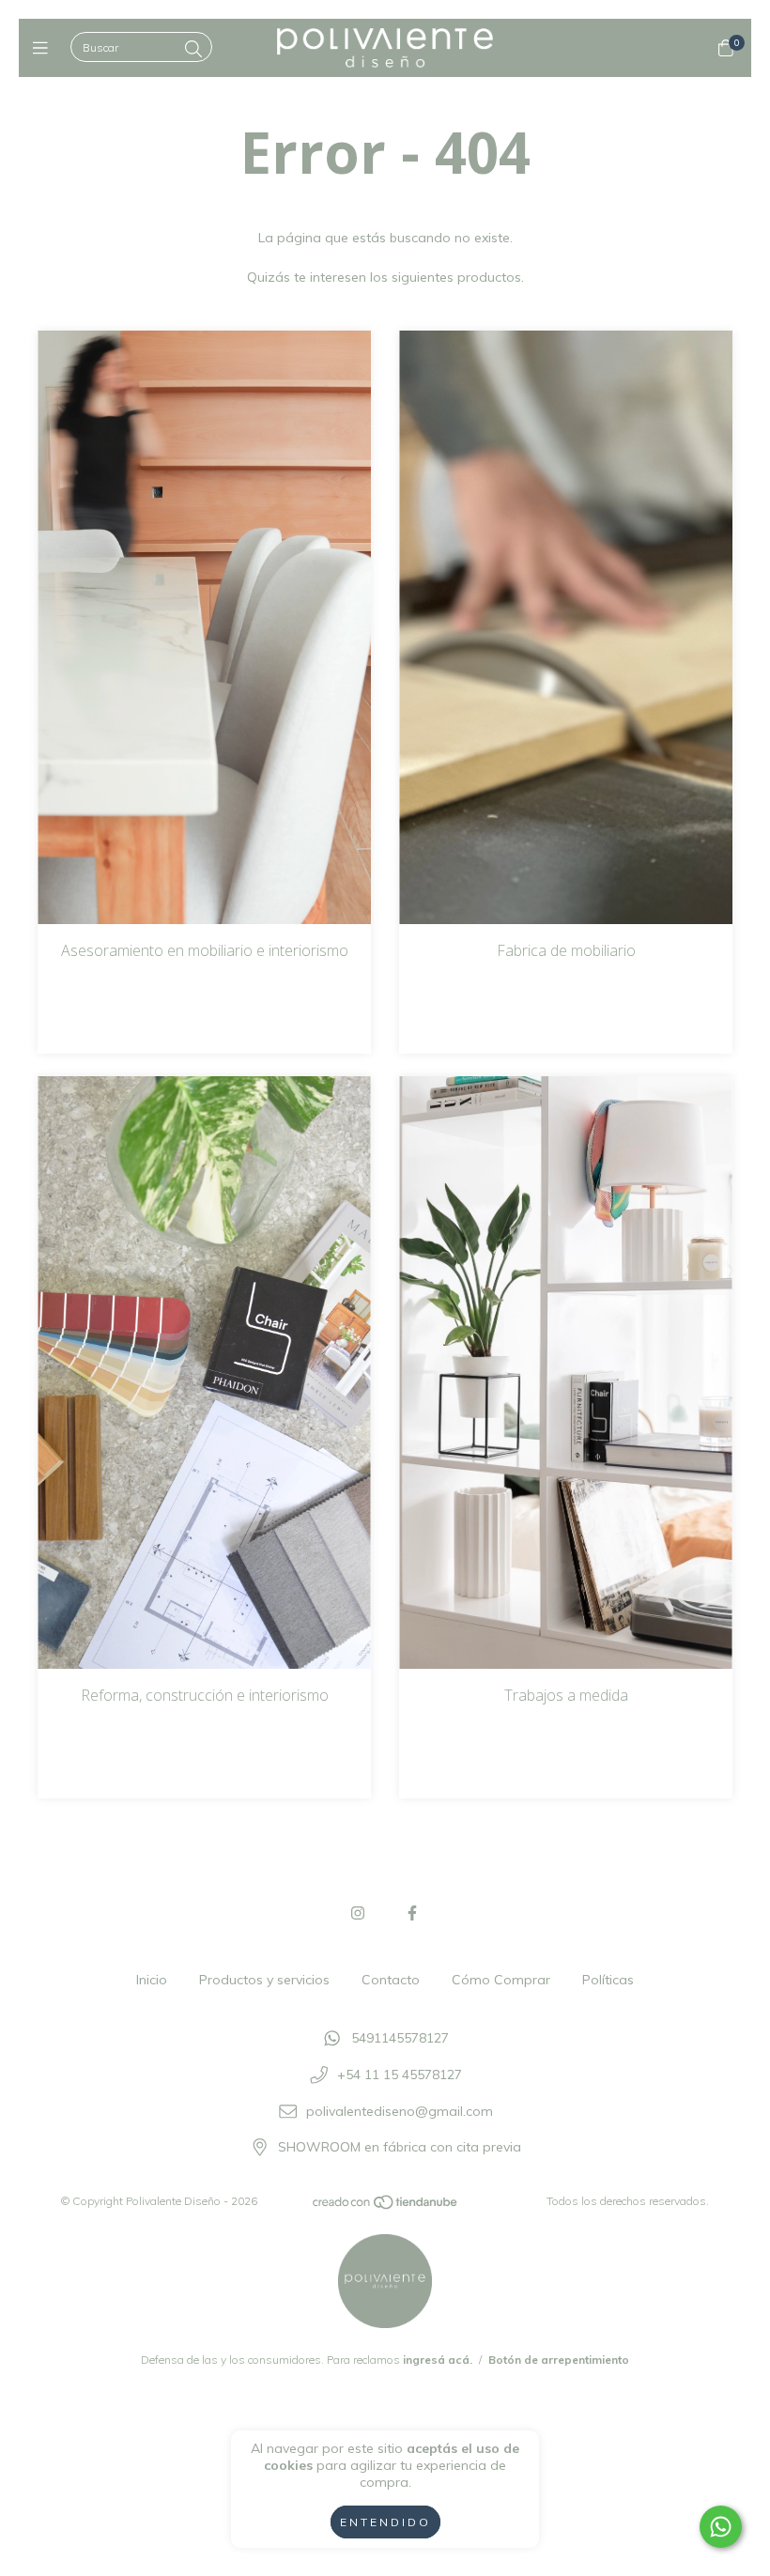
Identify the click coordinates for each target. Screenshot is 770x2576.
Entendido (385, 2522)
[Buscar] (193, 49)
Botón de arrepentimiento (559, 2360)
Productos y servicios (264, 1980)
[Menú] (45, 48)
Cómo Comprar (501, 1980)
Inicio (152, 1980)
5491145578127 (400, 2039)
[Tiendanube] (386, 2206)
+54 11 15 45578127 (400, 2075)
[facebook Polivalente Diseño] (412, 1913)
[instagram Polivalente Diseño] (358, 1913)
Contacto (391, 1980)
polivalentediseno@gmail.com (400, 2111)
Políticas (608, 1980)
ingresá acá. (438, 2360)
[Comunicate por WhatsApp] (721, 2527)
